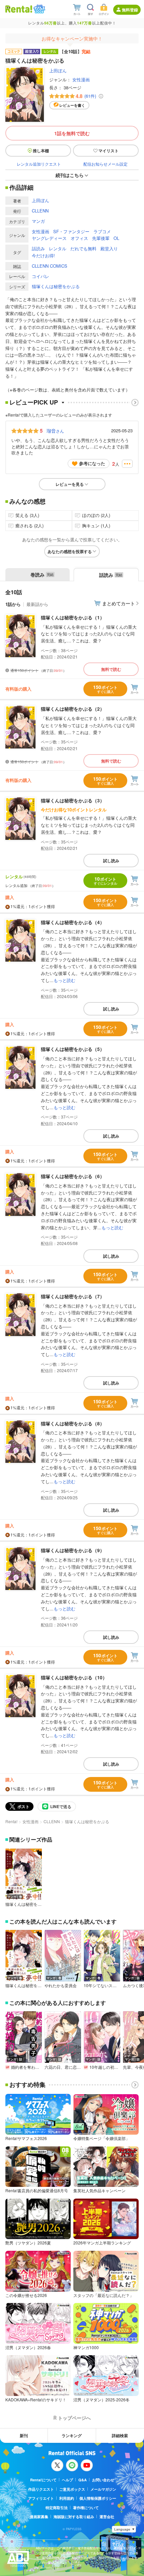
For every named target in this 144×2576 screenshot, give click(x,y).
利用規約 (67, 2498)
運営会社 (107, 2517)
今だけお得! (43, 255)
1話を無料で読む (72, 133)
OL (116, 238)
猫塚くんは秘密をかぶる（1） (73, 617)
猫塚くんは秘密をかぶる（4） (73, 922)
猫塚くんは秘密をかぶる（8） (73, 1423)
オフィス (79, 238)
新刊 (24, 2435)
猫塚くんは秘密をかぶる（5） (73, 1049)
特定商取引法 (57, 2508)
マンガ (38, 221)
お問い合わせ (103, 2480)
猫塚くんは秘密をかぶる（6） (73, 1176)
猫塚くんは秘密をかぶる (56, 286)
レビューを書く (72, 105)
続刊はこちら (70, 175)
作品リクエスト (41, 2489)
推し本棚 (41, 151)
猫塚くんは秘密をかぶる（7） (73, 1296)
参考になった (92, 463)
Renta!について (43, 2480)
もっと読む (64, 980)
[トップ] (19, 9)
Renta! (11, 1821)
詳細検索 (120, 2435)
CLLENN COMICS (50, 266)
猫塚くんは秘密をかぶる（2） (73, 709)
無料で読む (111, 669)
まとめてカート (119, 603)
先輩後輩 (101, 238)
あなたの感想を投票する (70, 551)
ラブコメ (102, 231)
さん (55, 431)
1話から (13, 604)
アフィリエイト (41, 2498)
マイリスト (109, 151)
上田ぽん (58, 70)
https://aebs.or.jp (48, 2567)
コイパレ (41, 276)
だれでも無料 (83, 248)
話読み (38, 248)
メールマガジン (103, 2489)
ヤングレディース (49, 238)
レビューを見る (70, 484)
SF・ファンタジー (71, 231)
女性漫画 (81, 79)
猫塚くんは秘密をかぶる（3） (73, 800)
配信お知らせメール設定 (105, 164)
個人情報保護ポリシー (98, 2498)
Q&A (83, 2480)
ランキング (72, 2435)
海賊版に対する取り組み (74, 2517)
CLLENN (40, 211)
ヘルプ (67, 2480)
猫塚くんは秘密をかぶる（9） (73, 1550)
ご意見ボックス (72, 2489)
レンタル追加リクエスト (39, 164)
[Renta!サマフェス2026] (39, 9)
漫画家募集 (39, 2517)
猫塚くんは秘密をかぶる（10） (74, 1677)
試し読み (111, 861)
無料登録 (130, 10)
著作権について (86, 2508)
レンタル (58, 248)
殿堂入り (109, 248)
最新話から (37, 604)
